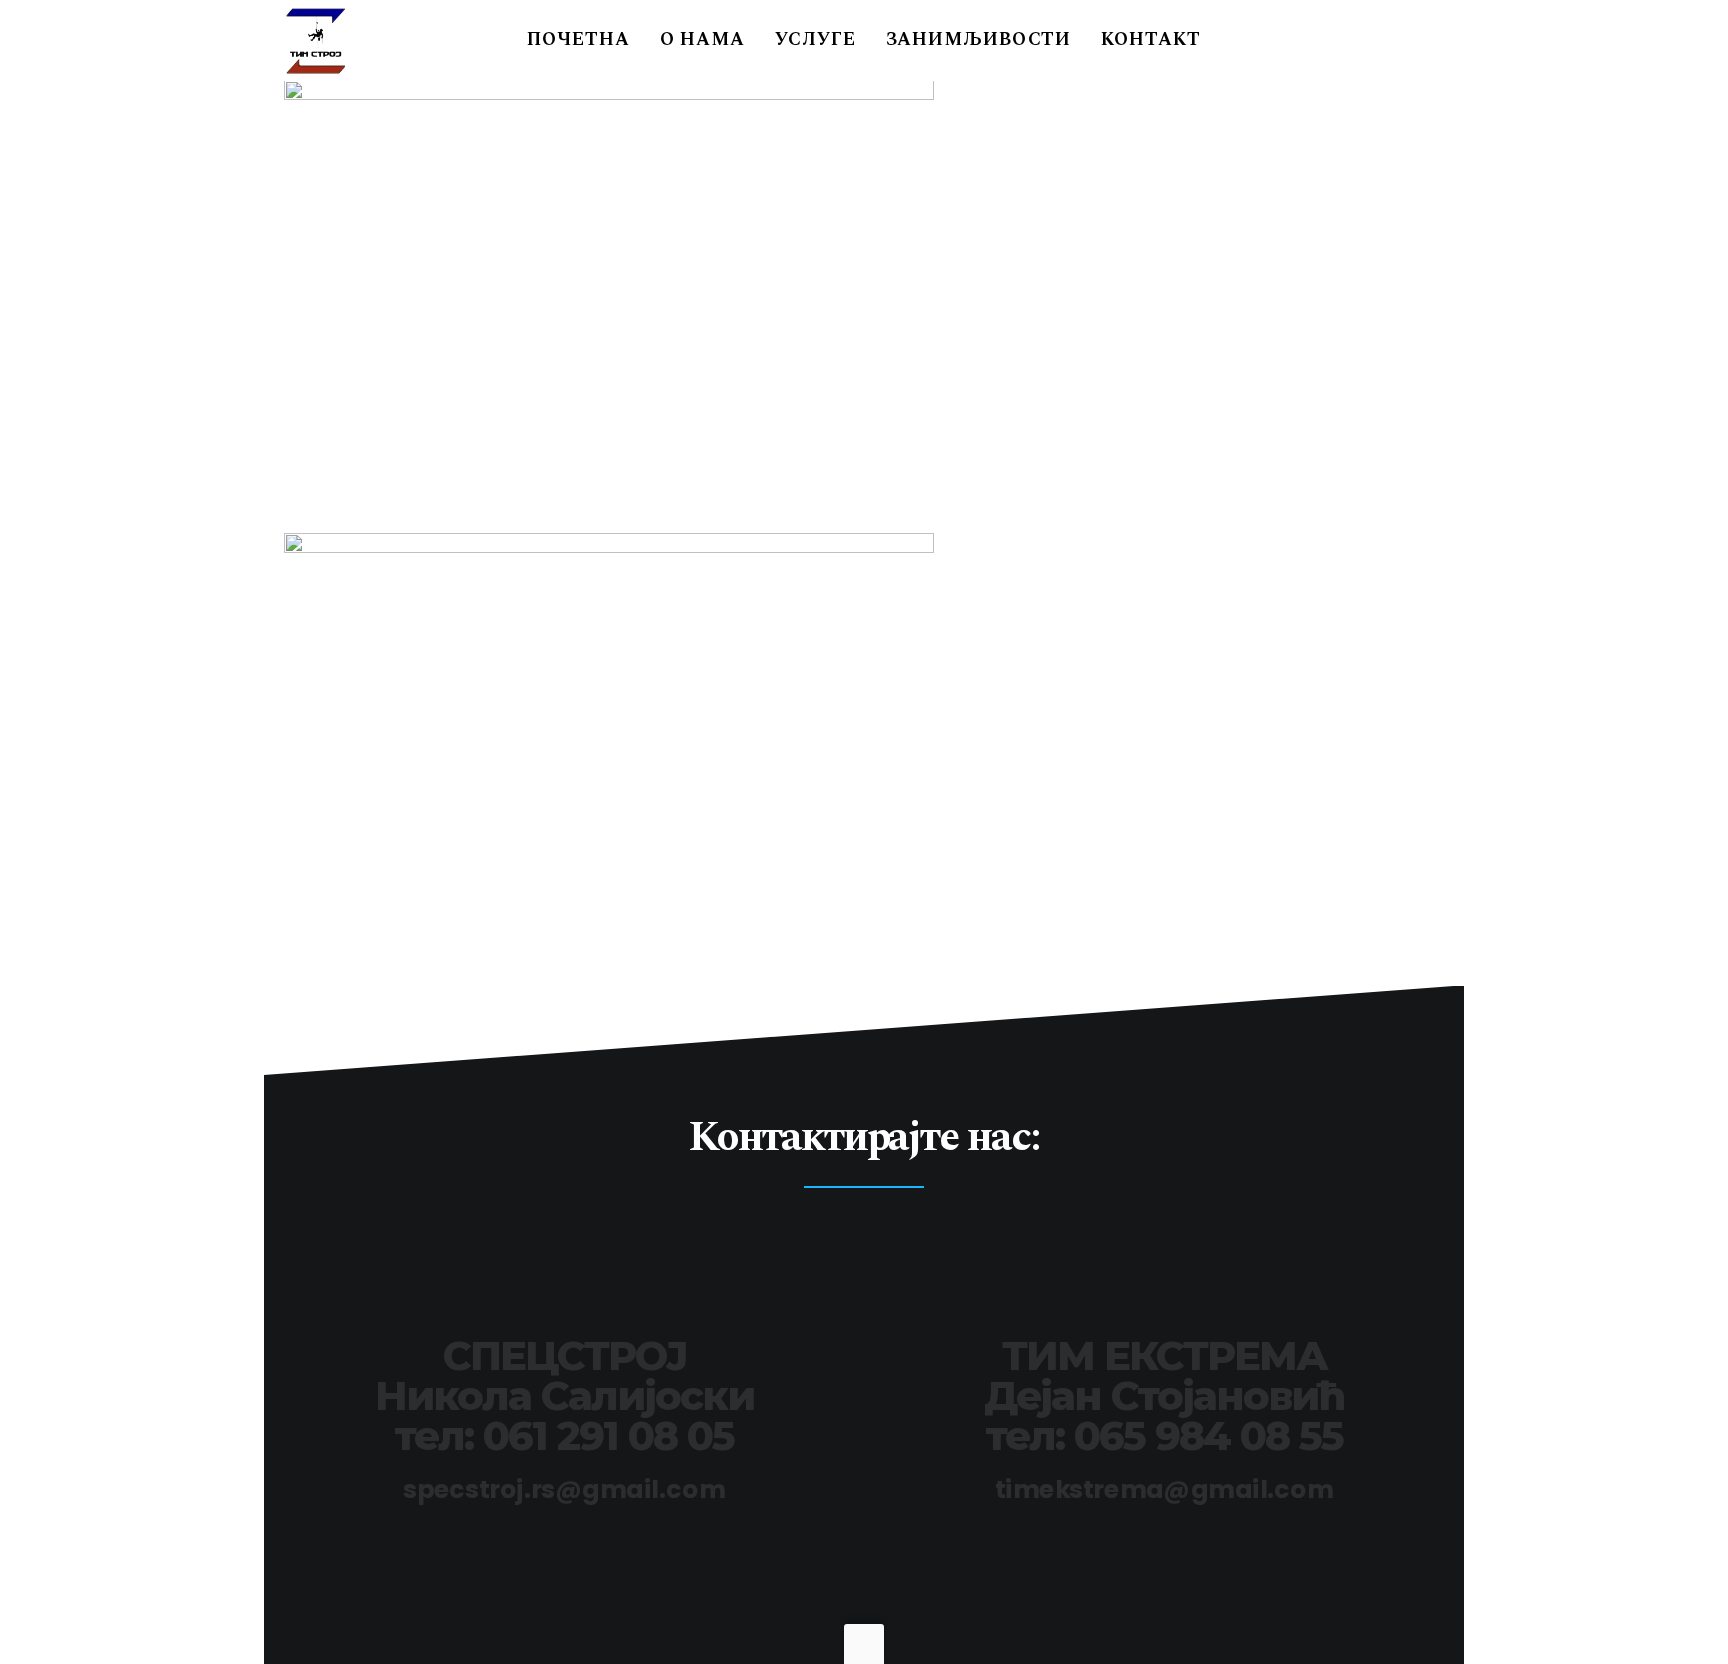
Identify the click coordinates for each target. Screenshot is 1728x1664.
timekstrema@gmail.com (1164, 1490)
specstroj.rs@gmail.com (564, 1490)
